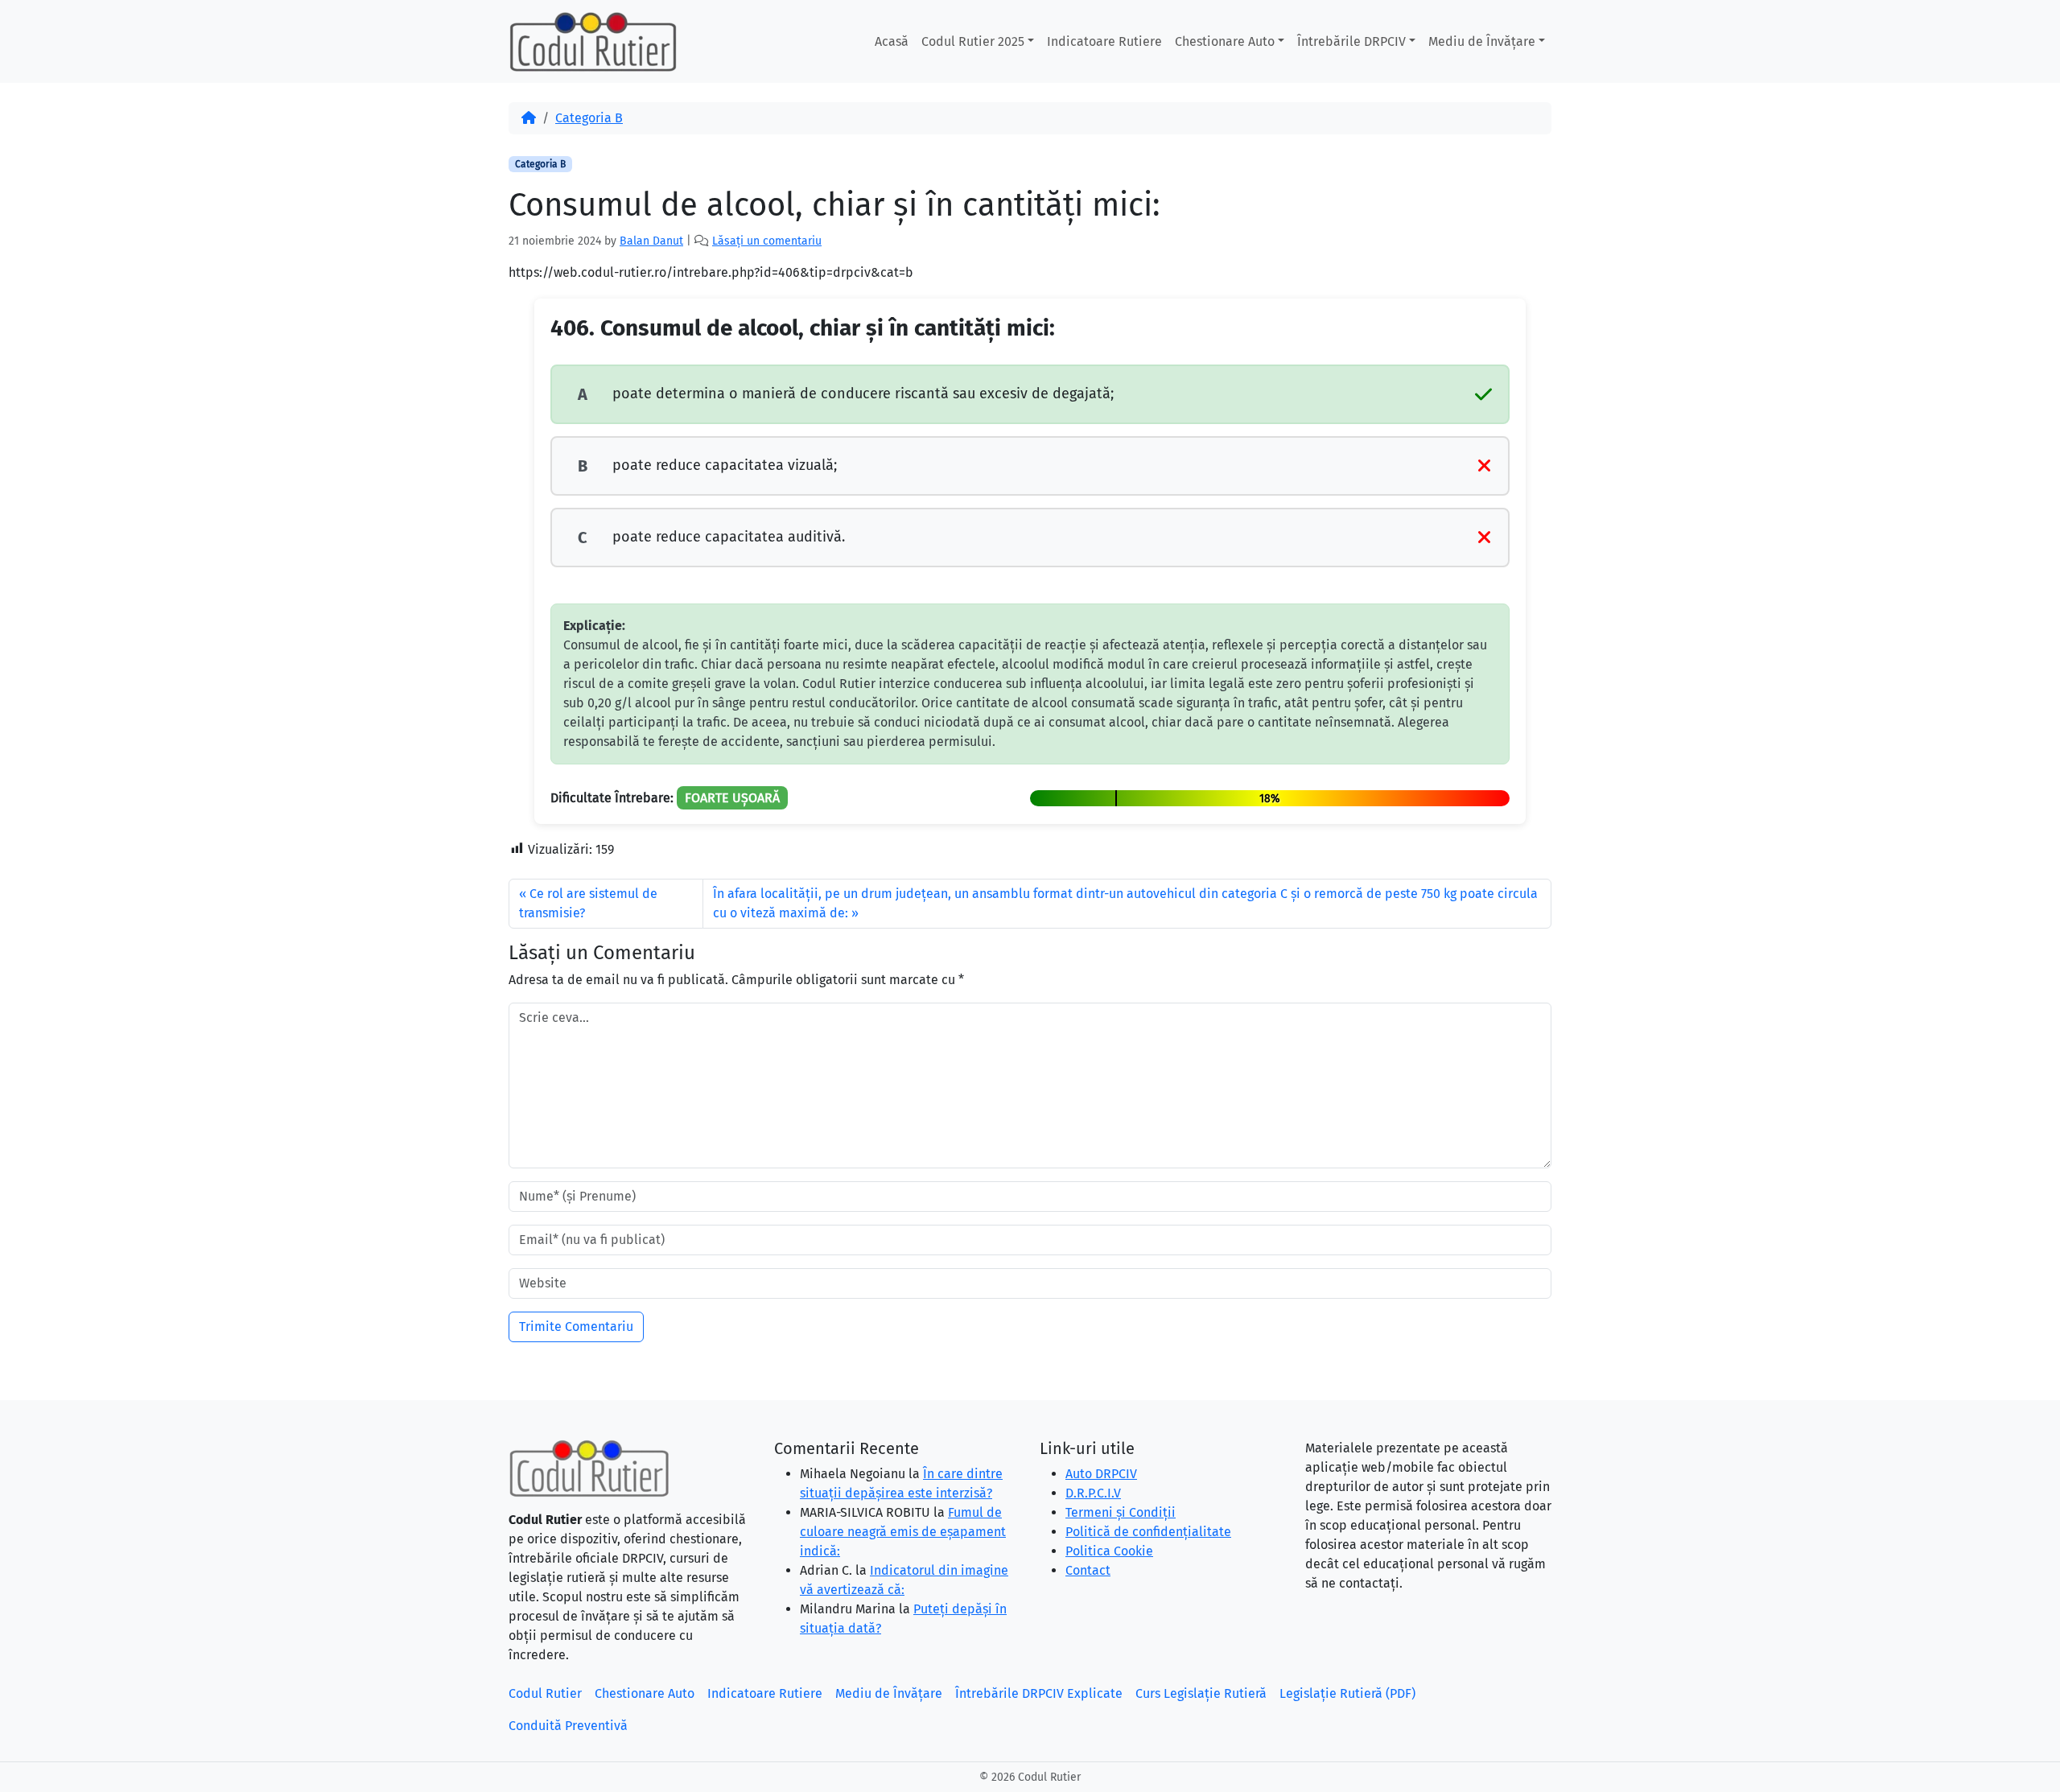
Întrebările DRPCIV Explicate (1039, 1693)
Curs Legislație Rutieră (1201, 1693)
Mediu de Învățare (1482, 41)
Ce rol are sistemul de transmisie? (588, 903)
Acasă (892, 41)
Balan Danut (651, 241)
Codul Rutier (545, 1693)
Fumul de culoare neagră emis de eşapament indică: (903, 1532)
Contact (1088, 1570)
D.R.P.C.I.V (1093, 1493)
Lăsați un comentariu (767, 241)
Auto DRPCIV (1101, 1474)
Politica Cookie (1109, 1551)
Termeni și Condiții (1121, 1512)
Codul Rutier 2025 (973, 41)
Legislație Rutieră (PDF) (1347, 1693)
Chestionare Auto (1225, 41)
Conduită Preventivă (568, 1726)
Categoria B (589, 118)
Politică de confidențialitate (1148, 1532)
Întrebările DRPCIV (1351, 41)
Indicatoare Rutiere (1104, 41)
